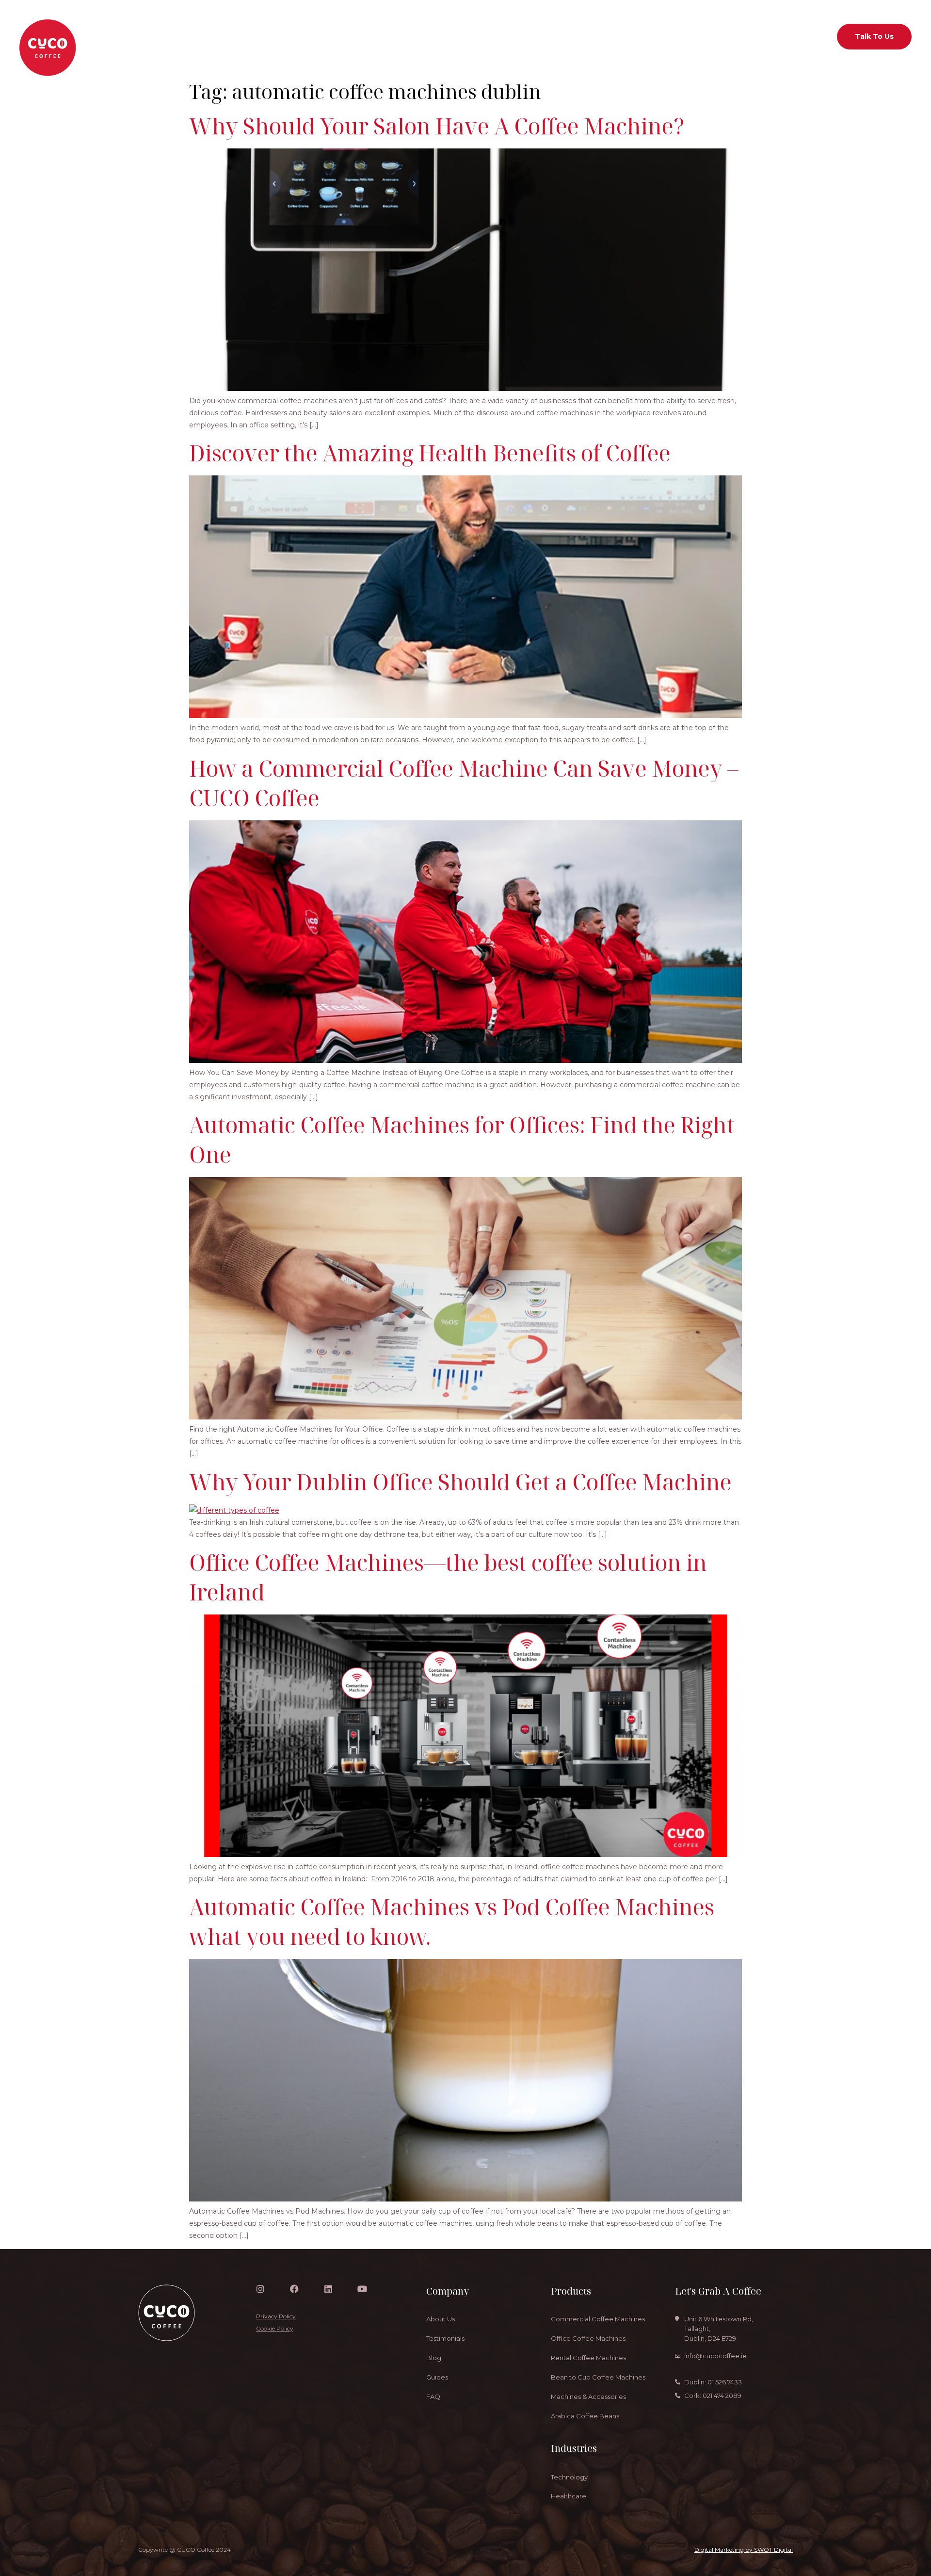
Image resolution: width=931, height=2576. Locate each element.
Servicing (531, 36)
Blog (434, 2358)
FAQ (433, 2397)
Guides (437, 2377)
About (363, 36)
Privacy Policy (276, 2316)
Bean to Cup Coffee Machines (598, 2377)
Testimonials (445, 2338)
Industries (482, 36)
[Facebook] (294, 2289)
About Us (441, 2319)
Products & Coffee (586, 36)
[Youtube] (362, 2289)
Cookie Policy (275, 2328)
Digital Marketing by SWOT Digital (744, 2550)
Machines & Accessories (588, 2397)
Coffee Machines (419, 36)
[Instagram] (260, 2289)
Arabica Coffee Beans (585, 2416)
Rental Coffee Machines (588, 2358)
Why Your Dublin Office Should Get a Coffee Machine (460, 1482)
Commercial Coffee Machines (598, 2319)
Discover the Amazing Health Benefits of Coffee (430, 453)
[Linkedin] (328, 2289)
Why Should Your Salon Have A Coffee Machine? (437, 126)
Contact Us (706, 36)
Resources (652, 36)
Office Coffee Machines (588, 2338)
